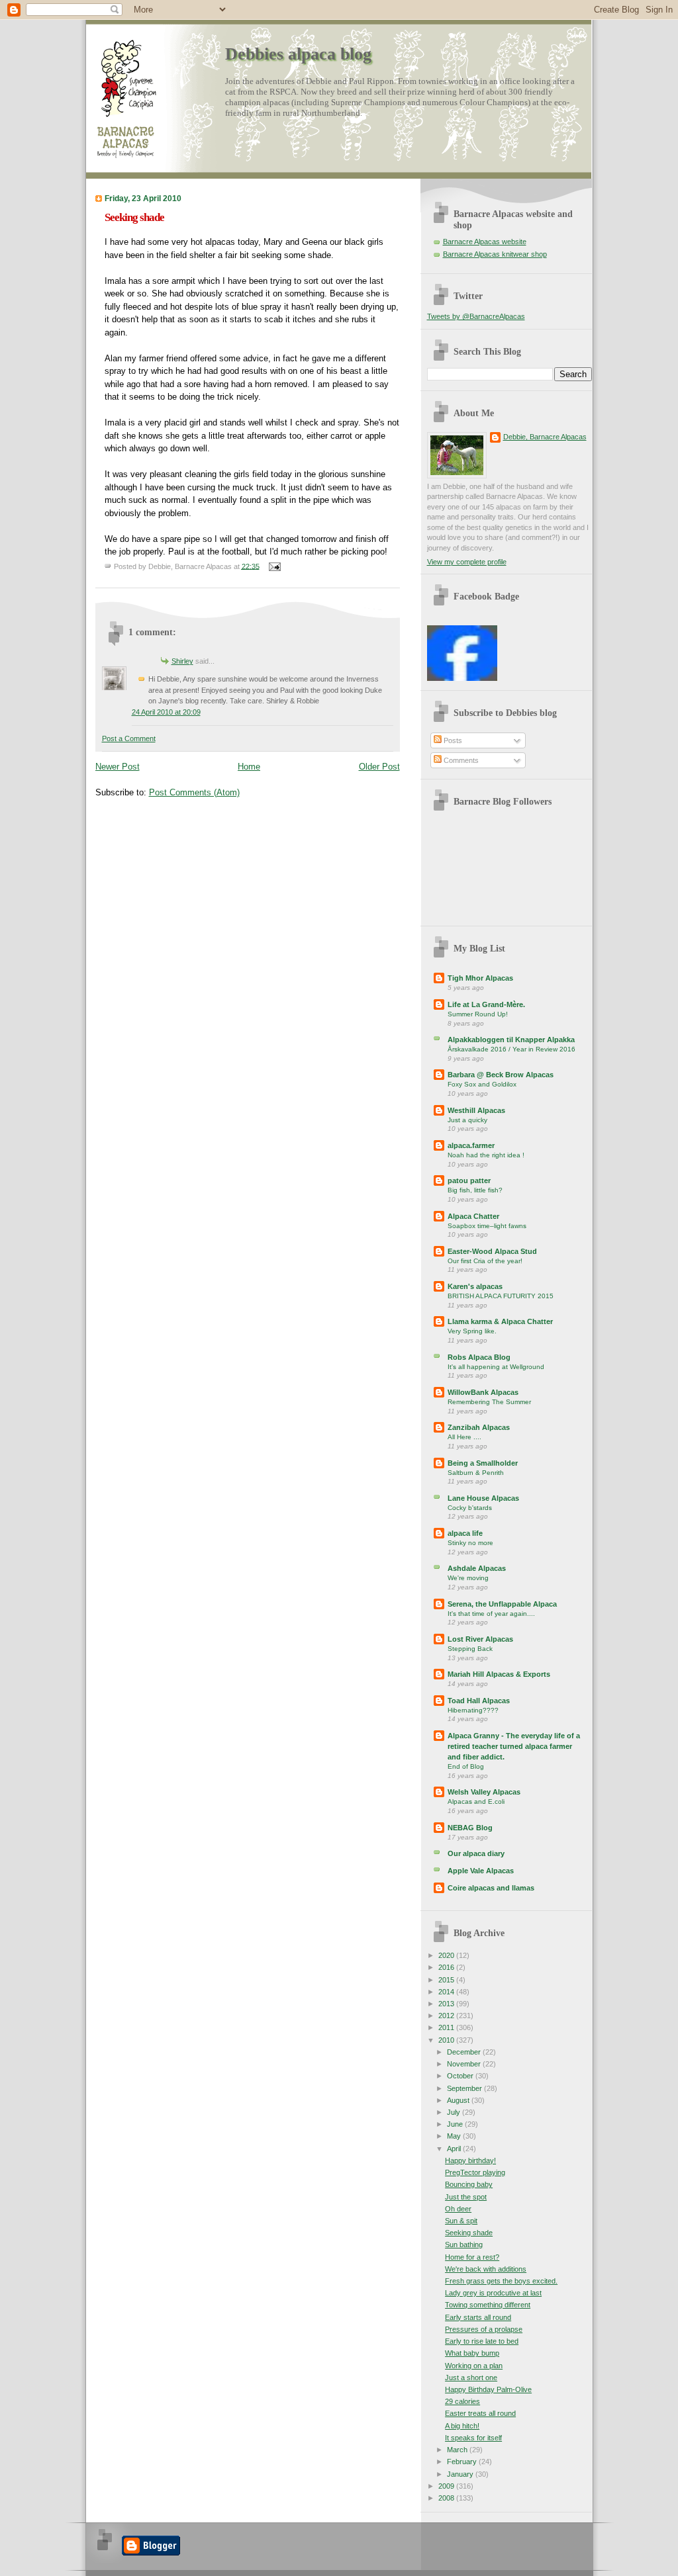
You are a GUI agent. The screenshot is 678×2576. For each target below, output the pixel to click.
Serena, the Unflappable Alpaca (502, 1604)
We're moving (468, 1578)
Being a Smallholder (483, 1463)
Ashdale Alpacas (477, 1568)
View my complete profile (467, 562)
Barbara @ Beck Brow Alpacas (501, 1075)
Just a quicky (467, 1120)
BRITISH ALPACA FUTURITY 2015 (501, 1296)
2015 (447, 1980)
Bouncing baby (469, 2184)
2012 (447, 2016)
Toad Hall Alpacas (479, 1701)
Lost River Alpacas (480, 1639)
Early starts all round (478, 2317)
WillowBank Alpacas (483, 1392)
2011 (447, 2027)
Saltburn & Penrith (476, 1473)
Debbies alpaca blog (298, 54)
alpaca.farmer (471, 1145)
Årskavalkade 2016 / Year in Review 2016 (511, 1049)
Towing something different (488, 2305)
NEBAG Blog (470, 1828)
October (461, 2076)
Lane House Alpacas (483, 1498)
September (465, 2088)
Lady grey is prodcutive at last (493, 2293)
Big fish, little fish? (475, 1190)
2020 (447, 1955)
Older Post (379, 767)
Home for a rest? (472, 2257)
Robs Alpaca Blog (479, 1357)
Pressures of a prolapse (484, 2329)
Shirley (182, 661)
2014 (447, 1992)
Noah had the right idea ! (486, 1155)
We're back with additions (486, 2269)
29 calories (462, 2401)
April (455, 2149)
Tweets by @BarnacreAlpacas (476, 316)
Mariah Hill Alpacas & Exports (499, 1674)
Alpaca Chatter (473, 1216)
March (458, 2450)
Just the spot (466, 2197)
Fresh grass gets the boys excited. (501, 2281)
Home (249, 767)
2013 (447, 2004)
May (455, 2136)
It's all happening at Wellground (496, 1367)
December (465, 2052)
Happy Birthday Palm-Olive (488, 2389)
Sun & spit (461, 2221)
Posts (452, 740)
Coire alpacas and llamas (491, 1888)
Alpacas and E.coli (476, 1801)
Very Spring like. (472, 1331)
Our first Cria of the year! (485, 1261)
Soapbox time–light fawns (487, 1226)
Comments (460, 760)
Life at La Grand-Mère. (486, 1004)
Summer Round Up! (478, 1014)
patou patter (469, 1180)
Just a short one (471, 2377)
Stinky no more (470, 1543)
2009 (447, 2486)
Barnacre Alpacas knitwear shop (495, 254)
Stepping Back (470, 1649)
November (465, 2064)
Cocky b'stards (470, 1508)
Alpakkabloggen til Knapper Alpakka (511, 1040)
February (463, 2462)
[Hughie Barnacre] (462, 678)
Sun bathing (464, 2244)
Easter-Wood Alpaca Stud (492, 1251)
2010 (447, 2040)
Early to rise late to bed (482, 2341)
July (455, 2112)
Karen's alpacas (475, 1286)
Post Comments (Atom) (194, 792)
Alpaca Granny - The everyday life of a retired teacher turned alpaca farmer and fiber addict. (514, 1746)
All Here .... (464, 1437)
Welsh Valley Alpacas (484, 1792)
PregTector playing (475, 2172)
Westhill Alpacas (476, 1110)
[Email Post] (273, 566)
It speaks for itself (473, 2438)
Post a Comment (129, 738)
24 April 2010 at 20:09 (166, 712)
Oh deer (458, 2209)
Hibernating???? (473, 1710)
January (461, 2474)
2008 (447, 2498)
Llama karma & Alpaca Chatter (500, 1321)
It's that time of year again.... (491, 1614)
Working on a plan (474, 2366)
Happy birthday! (470, 2160)
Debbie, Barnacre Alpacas (545, 437)
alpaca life (465, 1533)
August (459, 2100)
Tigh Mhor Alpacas (480, 978)
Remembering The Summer (489, 1402)
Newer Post (118, 767)
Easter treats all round (480, 2413)
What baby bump (472, 2353)
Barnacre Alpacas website (485, 242)
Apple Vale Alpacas (481, 1871)
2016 (447, 1967)
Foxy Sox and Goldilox (482, 1084)
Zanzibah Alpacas (479, 1427)
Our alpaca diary (476, 1853)
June (456, 2124)
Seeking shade (134, 217)
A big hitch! (462, 2426)
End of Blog (466, 1766)
